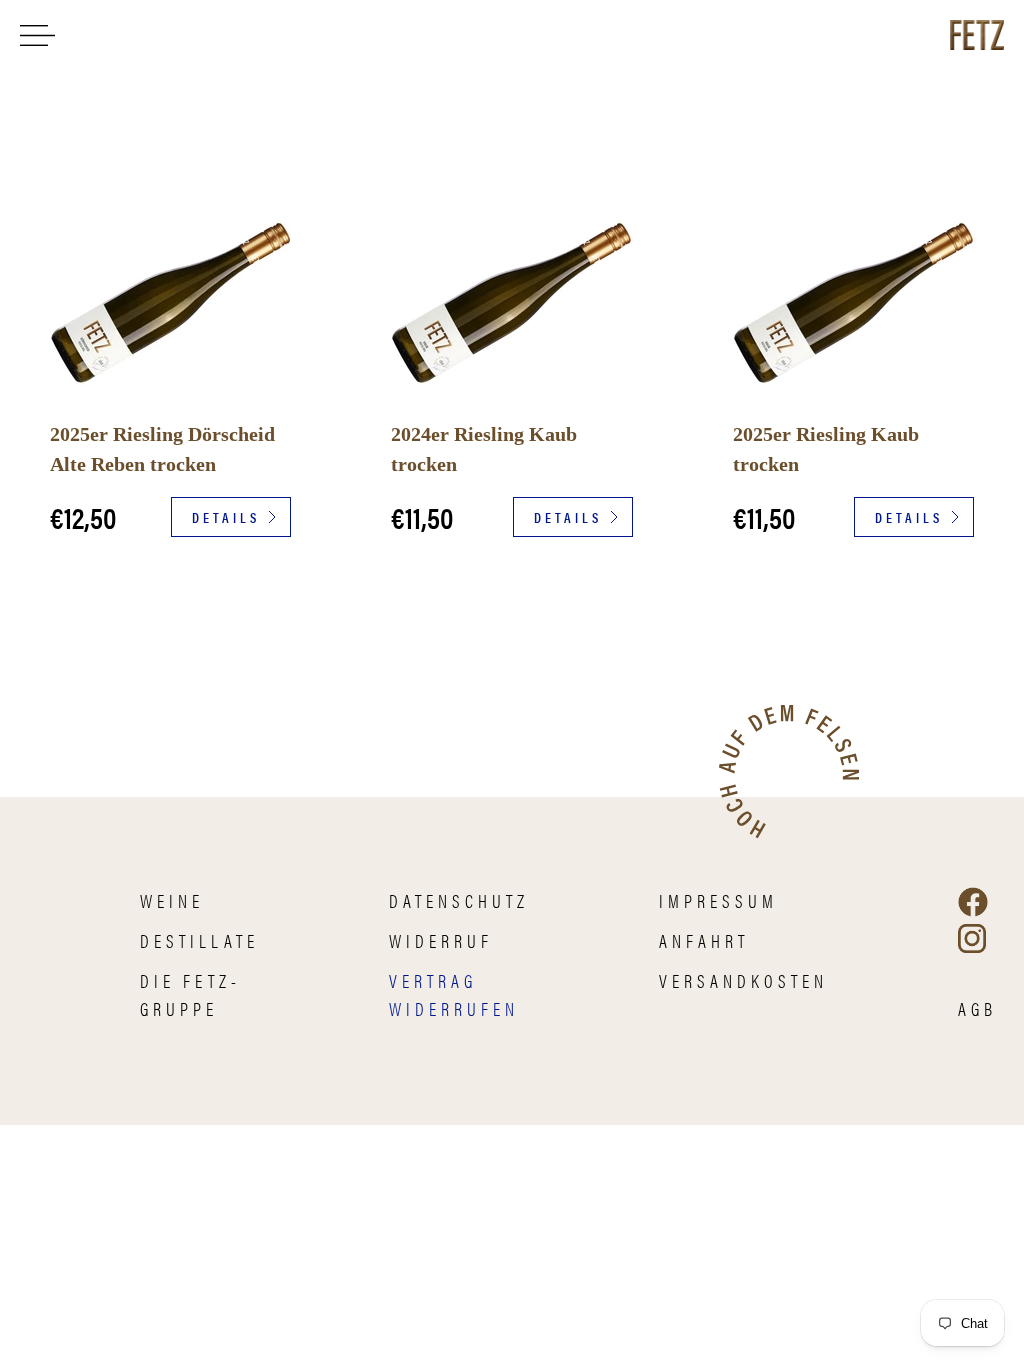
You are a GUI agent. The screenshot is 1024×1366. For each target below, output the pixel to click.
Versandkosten (743, 980)
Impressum (718, 900)
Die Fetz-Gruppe (190, 994)
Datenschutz (459, 900)
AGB (977, 1008)
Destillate (199, 940)
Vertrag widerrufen (454, 994)
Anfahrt (704, 940)
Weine (172, 900)
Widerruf (441, 940)
